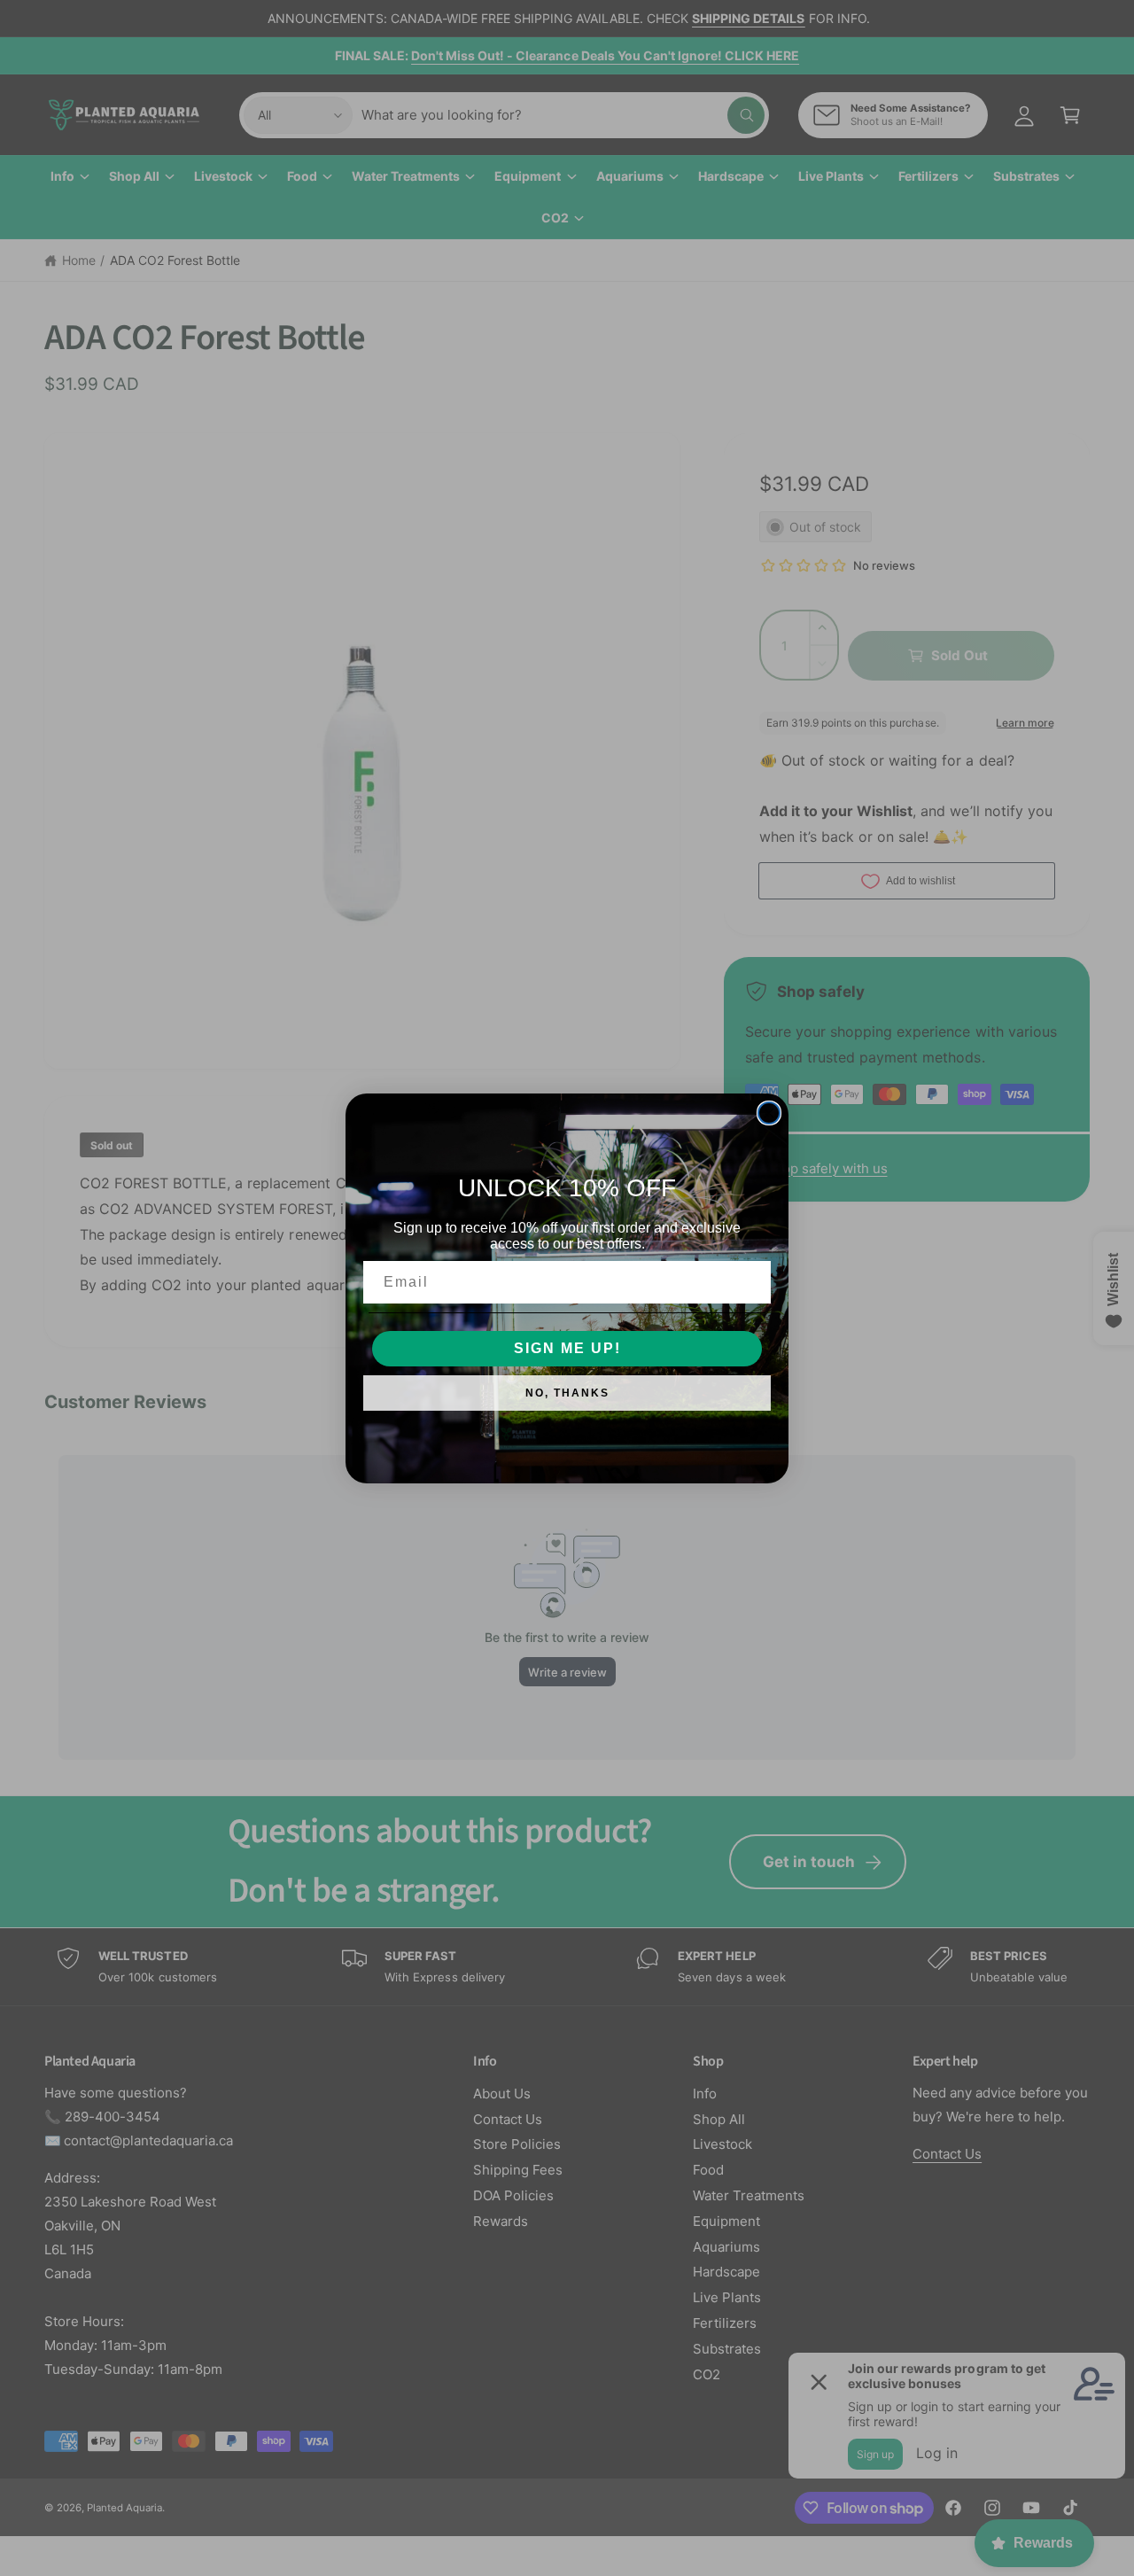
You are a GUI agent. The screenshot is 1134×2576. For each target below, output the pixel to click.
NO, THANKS (567, 1393)
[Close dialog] (769, 1113)
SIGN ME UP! (567, 1348)
